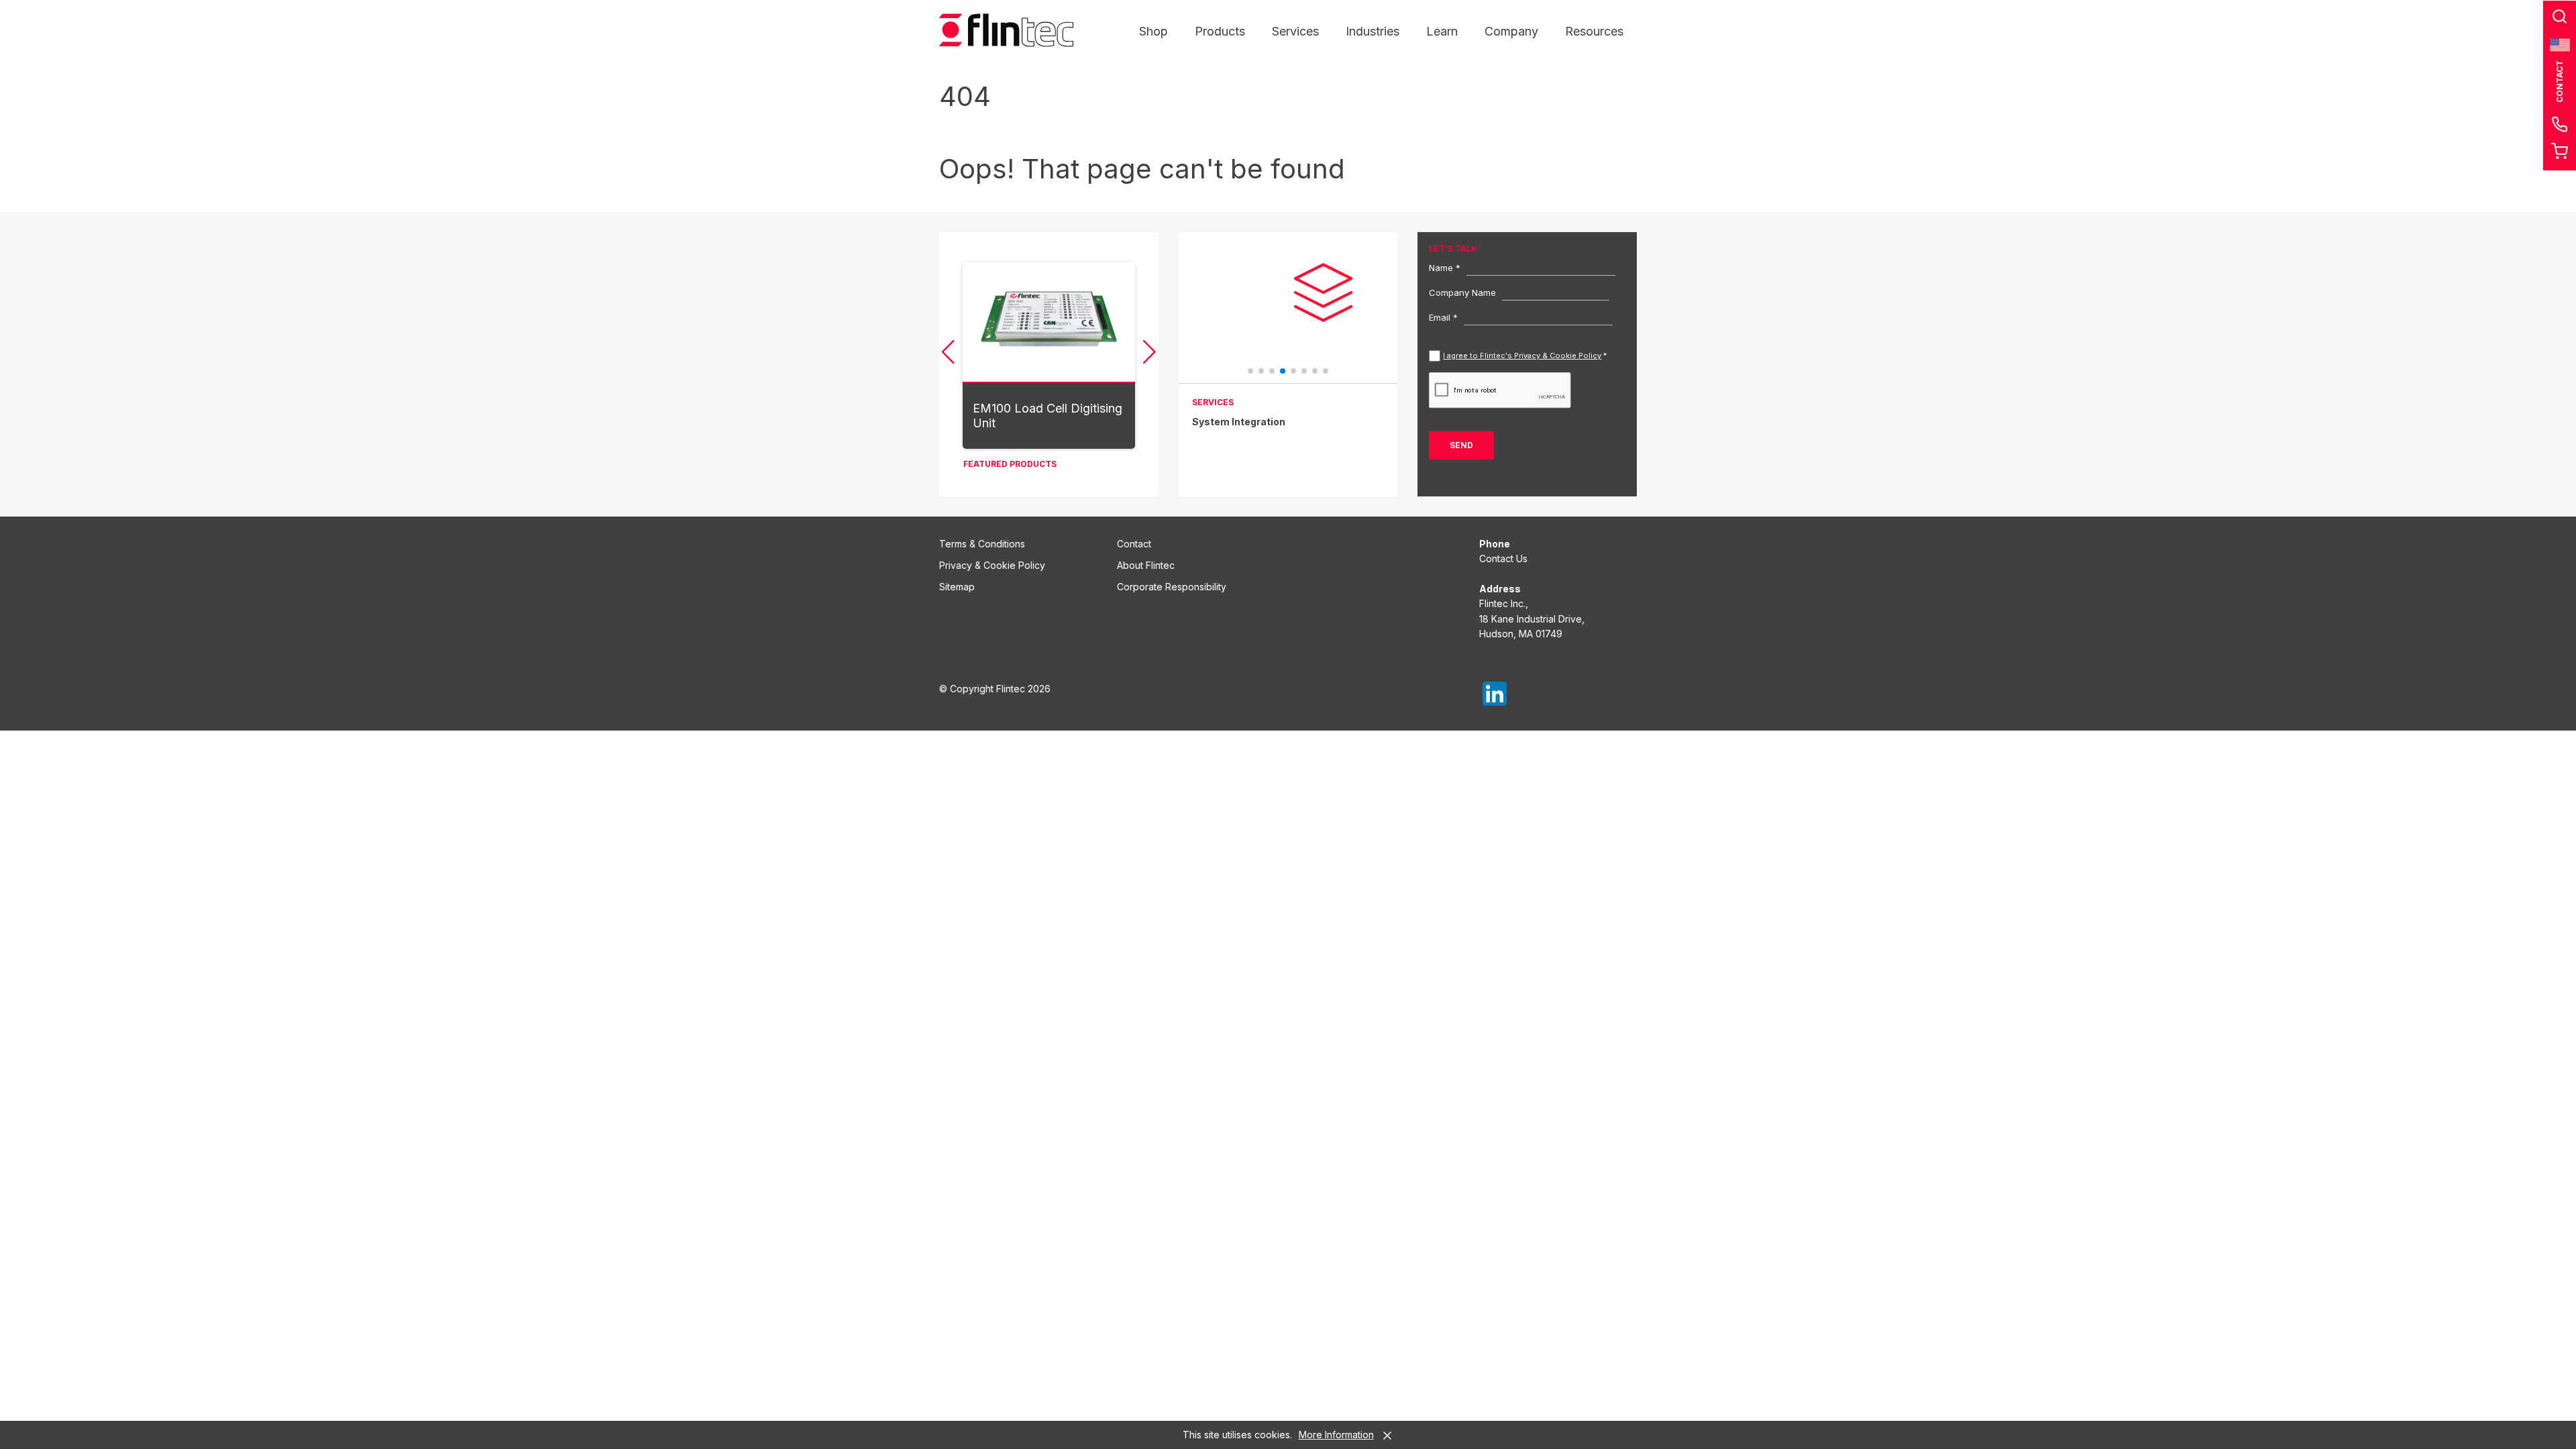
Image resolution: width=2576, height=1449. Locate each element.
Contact (1134, 544)
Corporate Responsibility (1172, 587)
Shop (1153, 31)
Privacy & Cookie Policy (992, 565)
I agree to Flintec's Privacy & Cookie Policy (1522, 356)
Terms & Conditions (982, 544)
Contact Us (1503, 558)
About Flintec (1146, 565)
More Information (1336, 1435)
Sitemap (957, 587)
